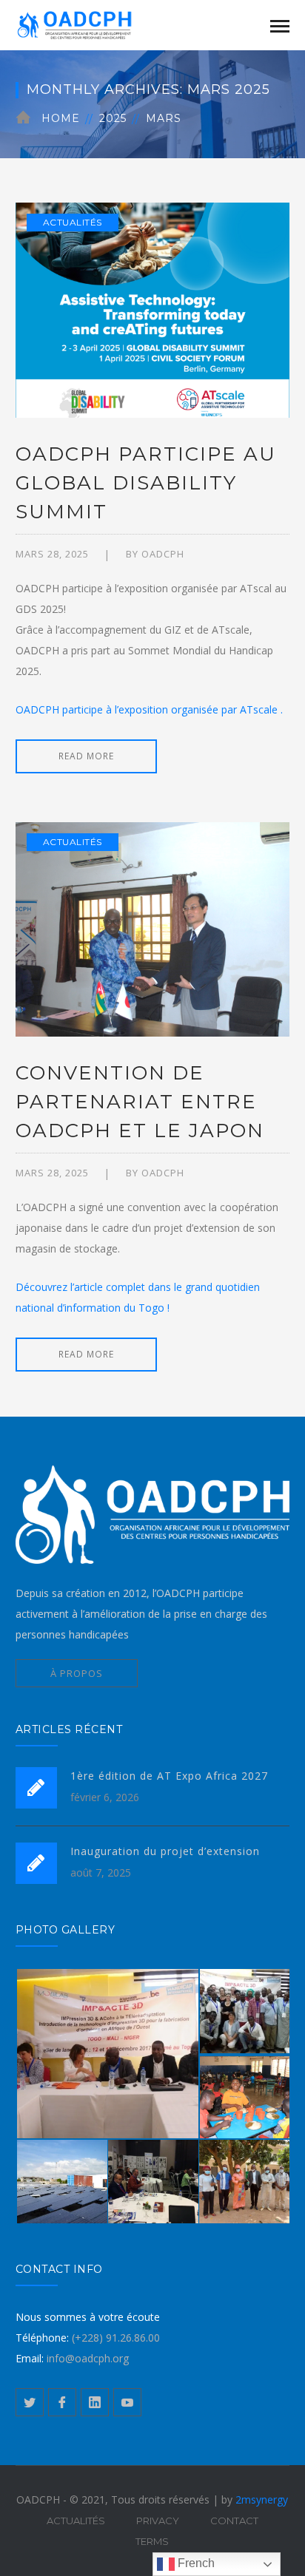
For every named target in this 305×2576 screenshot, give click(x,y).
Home (61, 118)
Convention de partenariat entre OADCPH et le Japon (140, 1102)
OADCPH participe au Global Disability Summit (146, 483)
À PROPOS (77, 1673)
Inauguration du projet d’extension (165, 1851)
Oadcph (163, 554)
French (195, 2563)
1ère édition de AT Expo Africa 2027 (169, 1776)
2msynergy (262, 2499)
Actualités (73, 222)
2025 (113, 118)
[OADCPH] (90, 24)
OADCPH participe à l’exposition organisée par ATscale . (149, 709)
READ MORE (86, 756)
